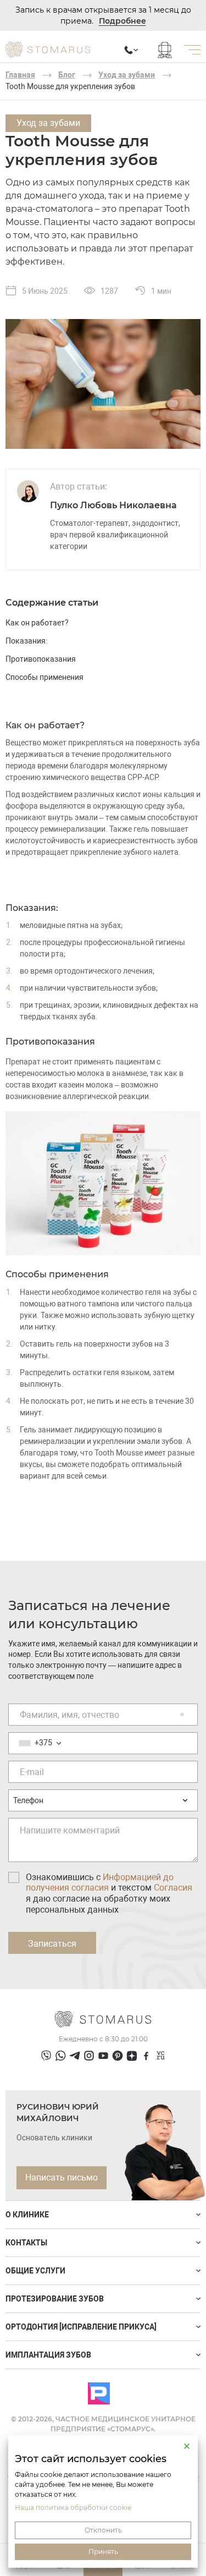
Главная (20, 75)
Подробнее (123, 21)
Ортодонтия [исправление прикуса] (81, 2327)
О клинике (27, 2215)
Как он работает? (37, 623)
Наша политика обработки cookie (73, 2508)
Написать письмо (62, 2177)
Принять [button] (103, 2552)
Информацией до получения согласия (100, 1883)
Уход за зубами (127, 75)
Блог (67, 75)
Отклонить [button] (103, 2530)
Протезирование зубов (55, 2299)
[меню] (192, 50)
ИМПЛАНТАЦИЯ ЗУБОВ (48, 2355)
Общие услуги (35, 2271)
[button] (187, 2446)
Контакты (26, 2243)
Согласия (173, 1888)
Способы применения (44, 677)
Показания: (26, 641)
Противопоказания (41, 659)
